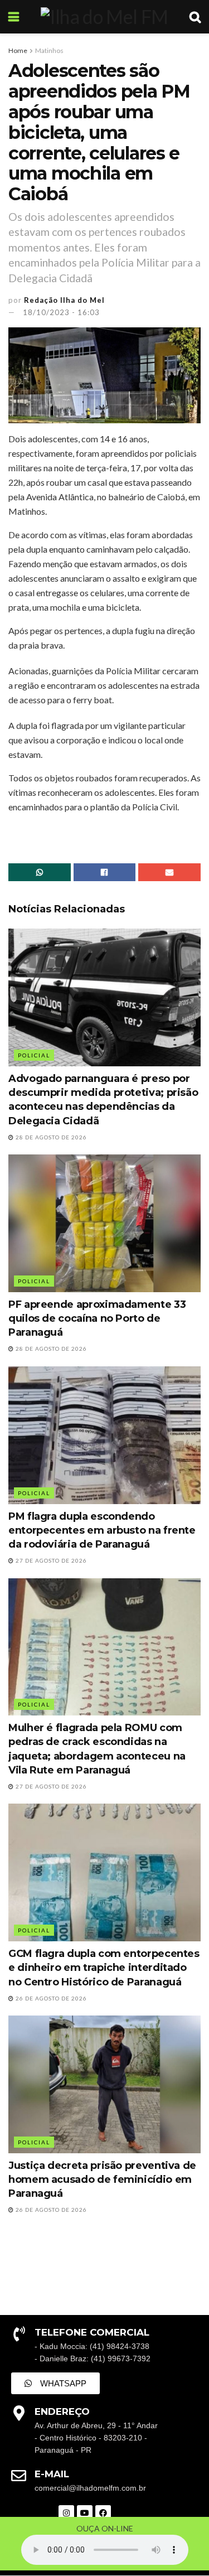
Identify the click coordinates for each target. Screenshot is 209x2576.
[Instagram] (66, 2513)
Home (18, 50)
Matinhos (49, 50)
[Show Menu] (14, 17)
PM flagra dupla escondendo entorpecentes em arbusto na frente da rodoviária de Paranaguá (102, 1530)
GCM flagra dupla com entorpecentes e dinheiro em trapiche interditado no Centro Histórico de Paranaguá (104, 1968)
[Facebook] (103, 2513)
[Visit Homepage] (104, 17)
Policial (34, 1055)
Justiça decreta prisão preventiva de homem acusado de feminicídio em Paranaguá (102, 2179)
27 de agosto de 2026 (50, 1560)
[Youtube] (85, 2513)
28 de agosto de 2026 (50, 1137)
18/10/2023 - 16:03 (61, 312)
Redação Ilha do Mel (64, 300)
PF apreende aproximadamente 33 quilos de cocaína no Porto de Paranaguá (97, 1318)
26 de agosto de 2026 (50, 1998)
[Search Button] (195, 17)
